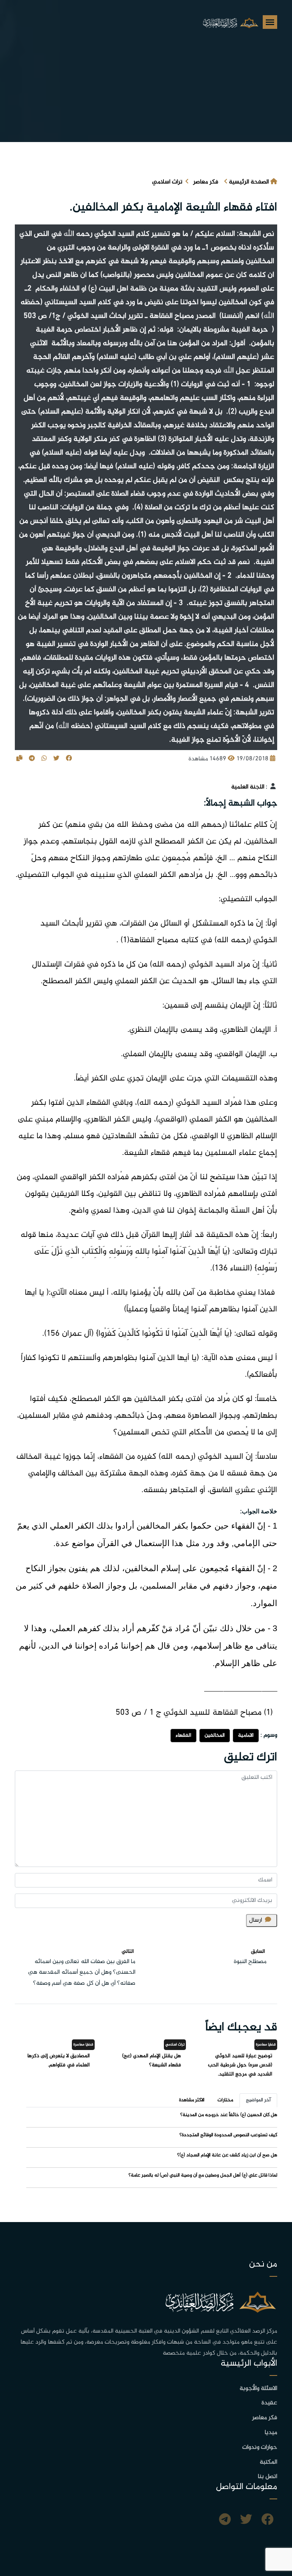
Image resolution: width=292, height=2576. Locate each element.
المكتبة (268, 2462)
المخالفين (215, 1735)
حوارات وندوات (260, 2447)
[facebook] (267, 2521)
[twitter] (246, 2521)
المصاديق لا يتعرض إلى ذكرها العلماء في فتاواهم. (59, 2060)
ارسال (255, 1920)
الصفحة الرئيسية (249, 182)
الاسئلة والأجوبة (258, 2389)
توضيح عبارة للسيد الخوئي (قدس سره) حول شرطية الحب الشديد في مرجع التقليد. (240, 2065)
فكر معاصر (206, 182)
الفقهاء (183, 1735)
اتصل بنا (267, 2477)
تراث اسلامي (167, 182)
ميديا (271, 2433)
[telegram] (225, 2521)
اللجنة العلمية (248, 787)
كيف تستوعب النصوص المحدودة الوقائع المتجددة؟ (228, 2135)
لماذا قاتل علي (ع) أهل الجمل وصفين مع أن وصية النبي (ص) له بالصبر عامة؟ (203, 2175)
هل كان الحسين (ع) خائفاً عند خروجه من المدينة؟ (229, 2115)
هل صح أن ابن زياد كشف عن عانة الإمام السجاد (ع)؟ (227, 2155)
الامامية (246, 1735)
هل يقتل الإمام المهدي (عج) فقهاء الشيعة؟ (152, 2060)
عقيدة (269, 2403)
